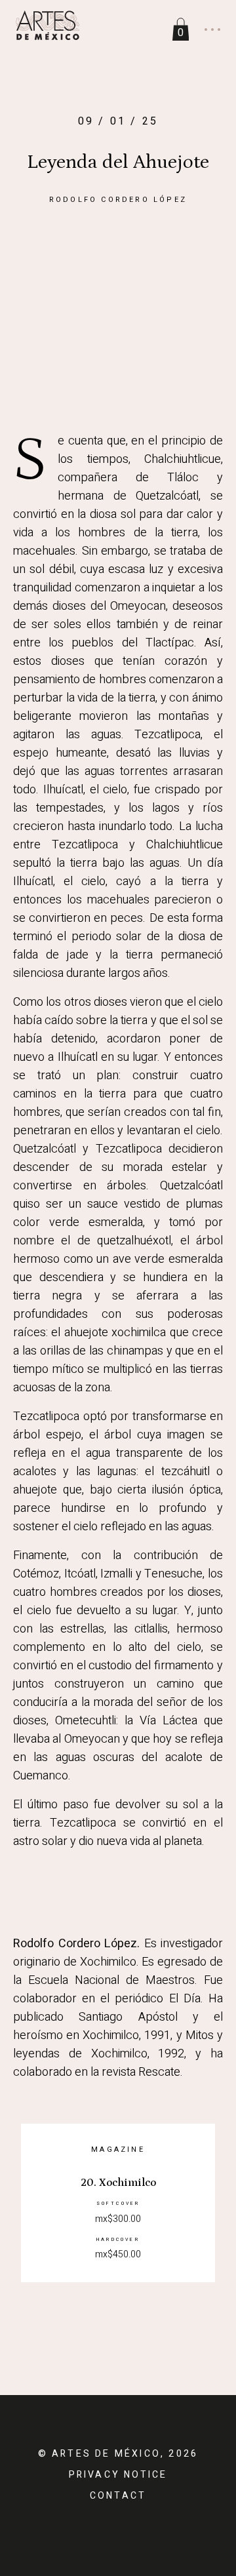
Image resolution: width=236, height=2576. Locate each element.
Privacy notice (118, 2475)
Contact (118, 2496)
